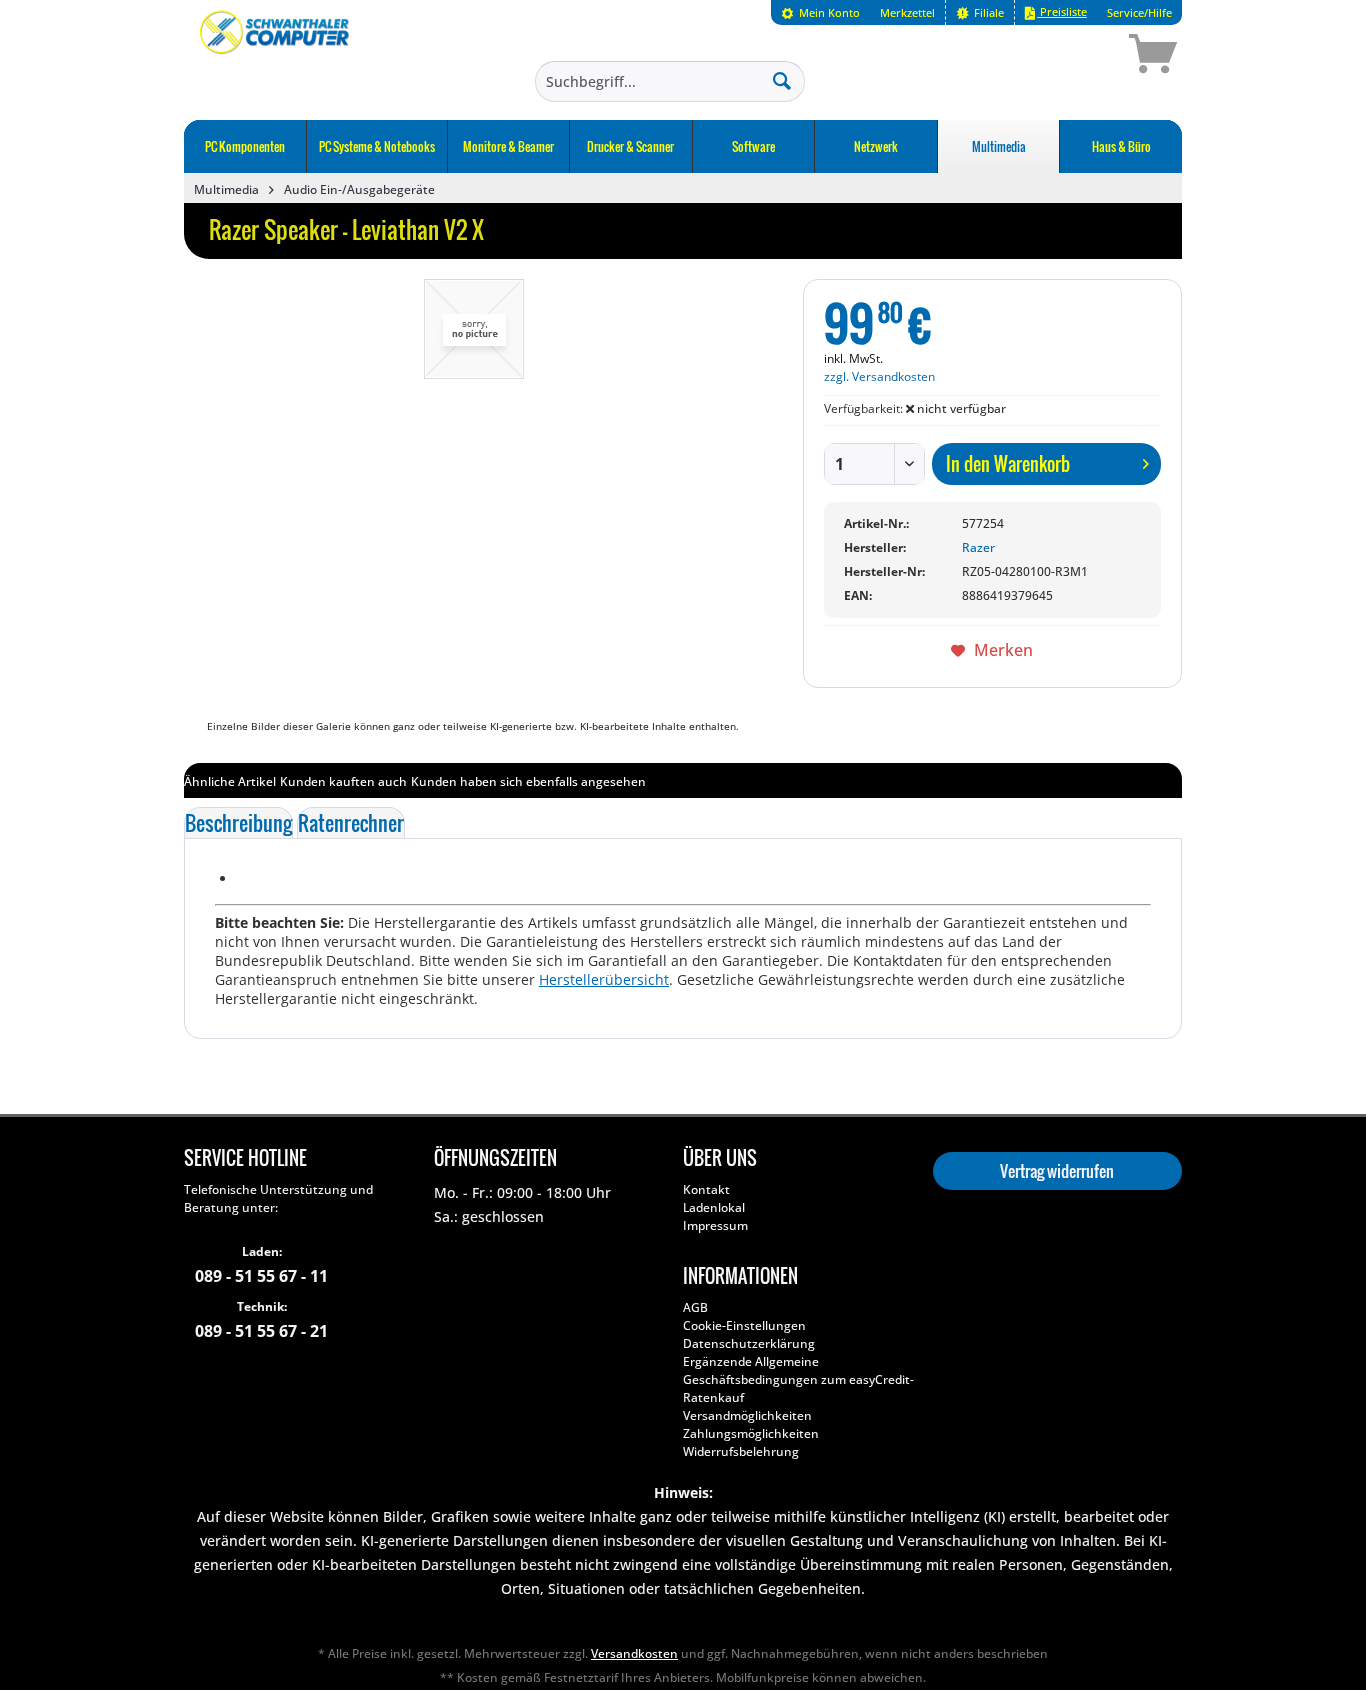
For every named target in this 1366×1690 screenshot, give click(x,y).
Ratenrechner (351, 823)
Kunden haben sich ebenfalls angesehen (528, 781)
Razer (978, 547)
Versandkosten (634, 1653)
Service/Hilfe (1139, 12)
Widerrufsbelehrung (741, 1451)
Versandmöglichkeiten (747, 1415)
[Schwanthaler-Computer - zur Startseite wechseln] (276, 57)
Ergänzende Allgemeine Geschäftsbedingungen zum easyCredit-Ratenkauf (798, 1379)
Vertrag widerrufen (1057, 1171)
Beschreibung (238, 823)
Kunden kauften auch (343, 781)
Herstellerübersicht (604, 979)
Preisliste (1062, 11)
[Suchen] (782, 80)
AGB (695, 1307)
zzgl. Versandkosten (879, 376)
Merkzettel (907, 12)
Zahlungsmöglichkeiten (751, 1433)
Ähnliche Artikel (230, 781)
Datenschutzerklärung (749, 1343)
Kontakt (706, 1189)
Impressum (715, 1225)
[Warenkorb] (1082, 57)
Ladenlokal (714, 1207)
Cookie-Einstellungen (744, 1325)
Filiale (987, 12)
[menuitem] (820, 12)
